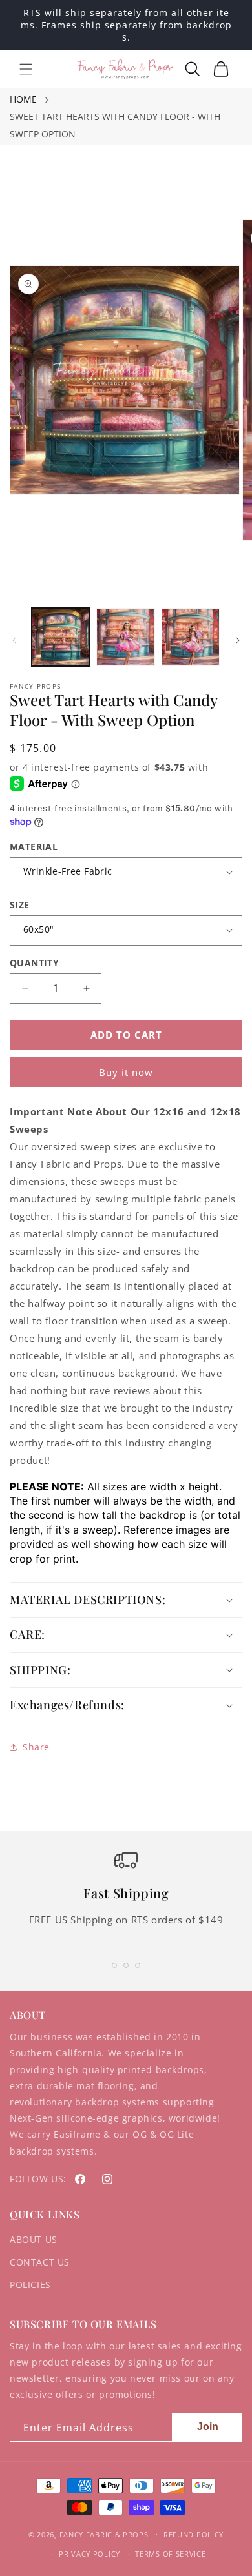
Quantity (34, 963)
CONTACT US (40, 2262)
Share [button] (36, 1747)
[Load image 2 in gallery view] (125, 637)
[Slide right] (238, 640)
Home (23, 99)
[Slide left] (14, 640)
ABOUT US (34, 2239)
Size (20, 905)
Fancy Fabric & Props (104, 2534)
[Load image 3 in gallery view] (191, 637)
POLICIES (30, 2285)
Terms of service (170, 2554)
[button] (26, 69)
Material (34, 847)
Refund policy (194, 2534)
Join (208, 2427)
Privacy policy (89, 2554)
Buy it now (126, 1072)
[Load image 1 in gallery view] (61, 637)
